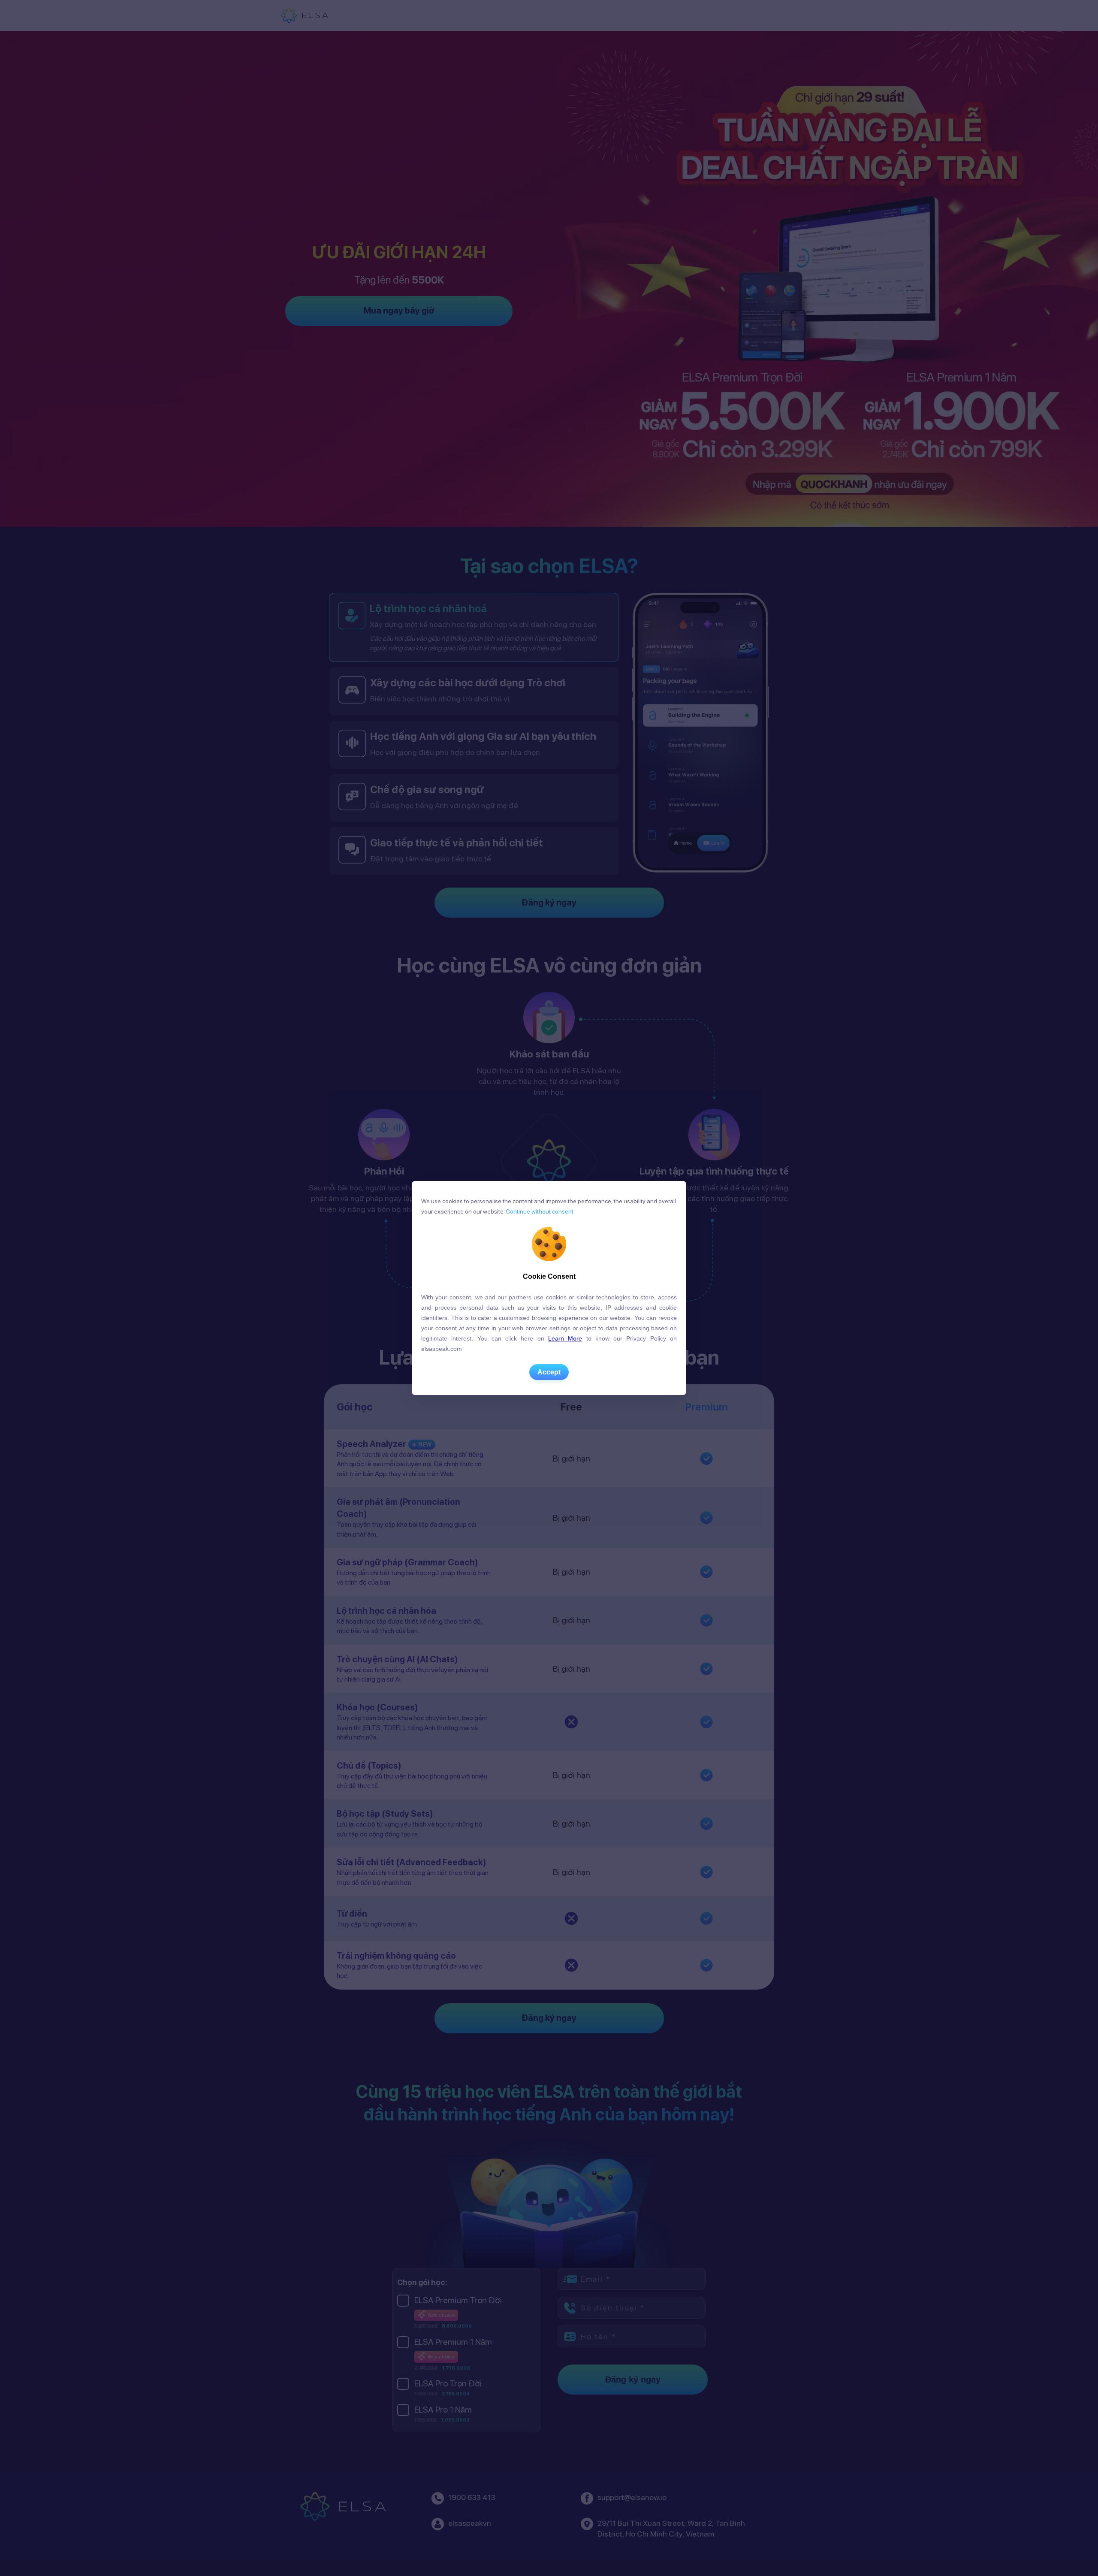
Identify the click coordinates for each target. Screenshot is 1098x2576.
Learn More (565, 1338)
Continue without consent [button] (539, 1211)
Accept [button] (549, 1372)
